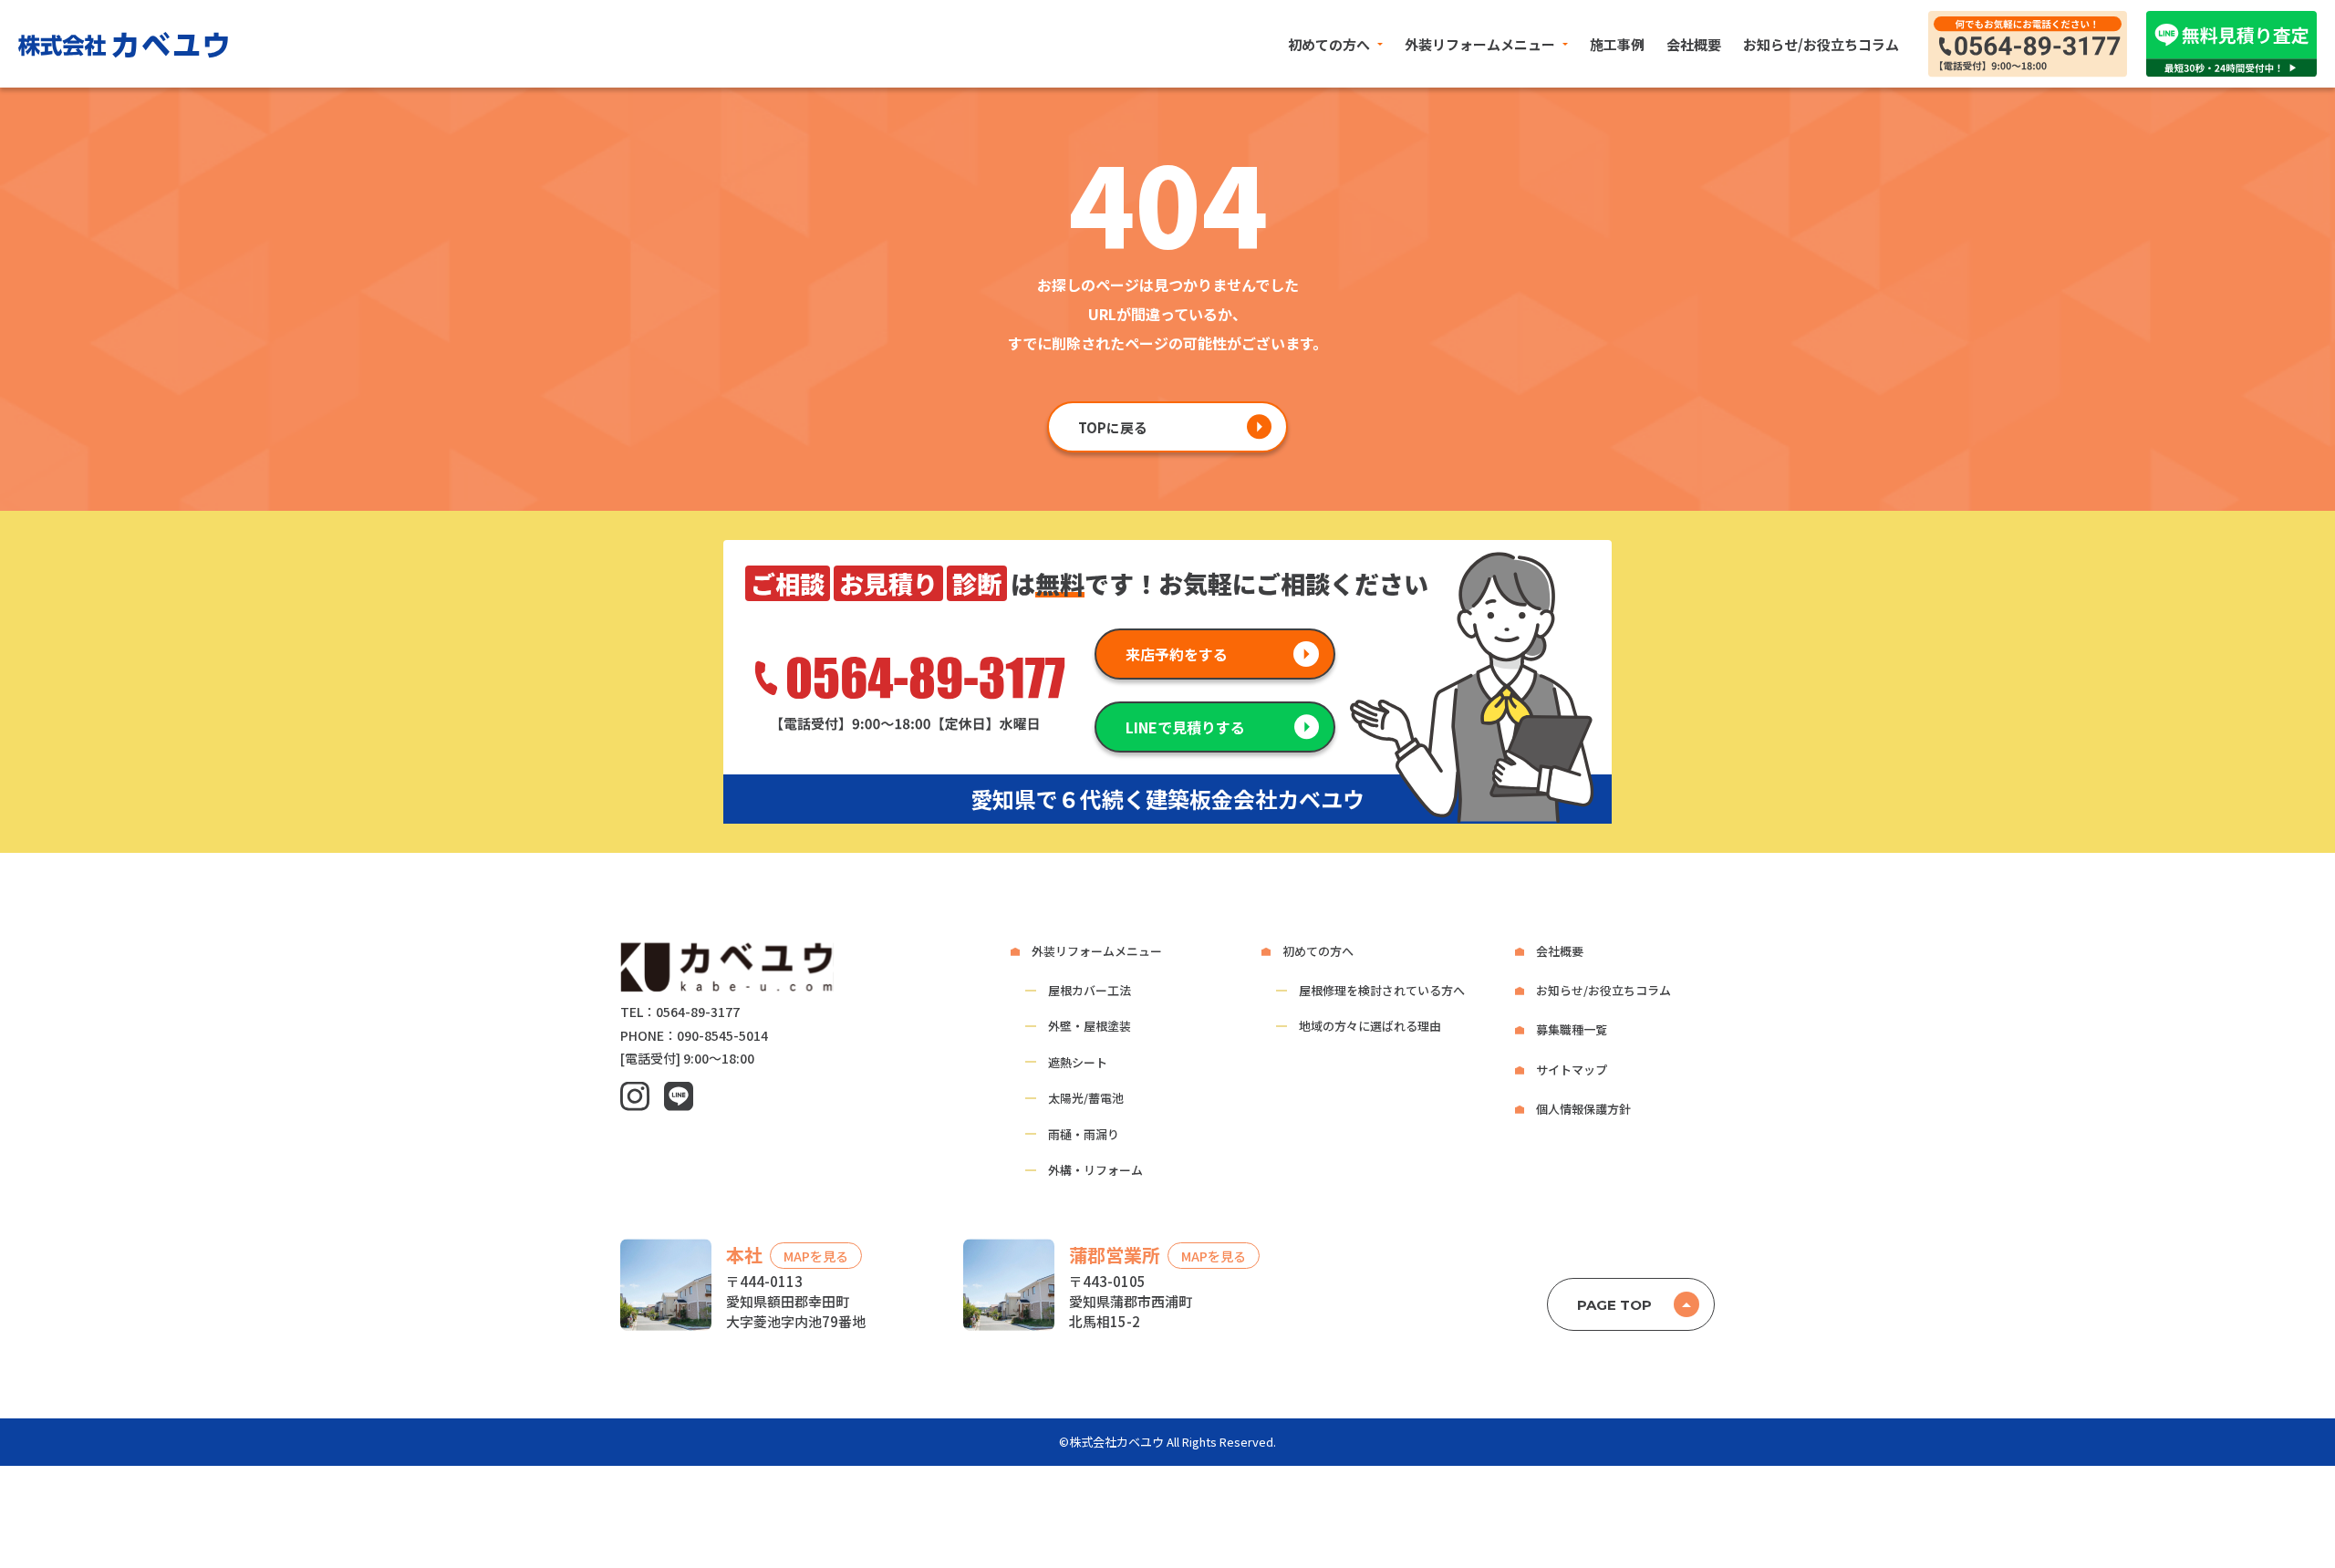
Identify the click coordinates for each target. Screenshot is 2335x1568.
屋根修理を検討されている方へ (1382, 990)
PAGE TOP (1614, 1305)
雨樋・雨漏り (1084, 1134)
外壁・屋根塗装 (1090, 1026)
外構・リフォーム (1095, 1170)
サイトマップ (1572, 1070)
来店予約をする (1177, 654)
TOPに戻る (1113, 427)
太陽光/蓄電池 (1086, 1098)
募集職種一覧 (1572, 1029)
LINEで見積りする (1185, 727)
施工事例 (1617, 44)
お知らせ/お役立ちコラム (1821, 44)
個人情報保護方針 (1583, 1109)
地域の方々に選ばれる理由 (1370, 1026)
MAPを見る (816, 1256)
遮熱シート (1078, 1062)
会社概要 (1694, 44)
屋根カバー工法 (1090, 990)
